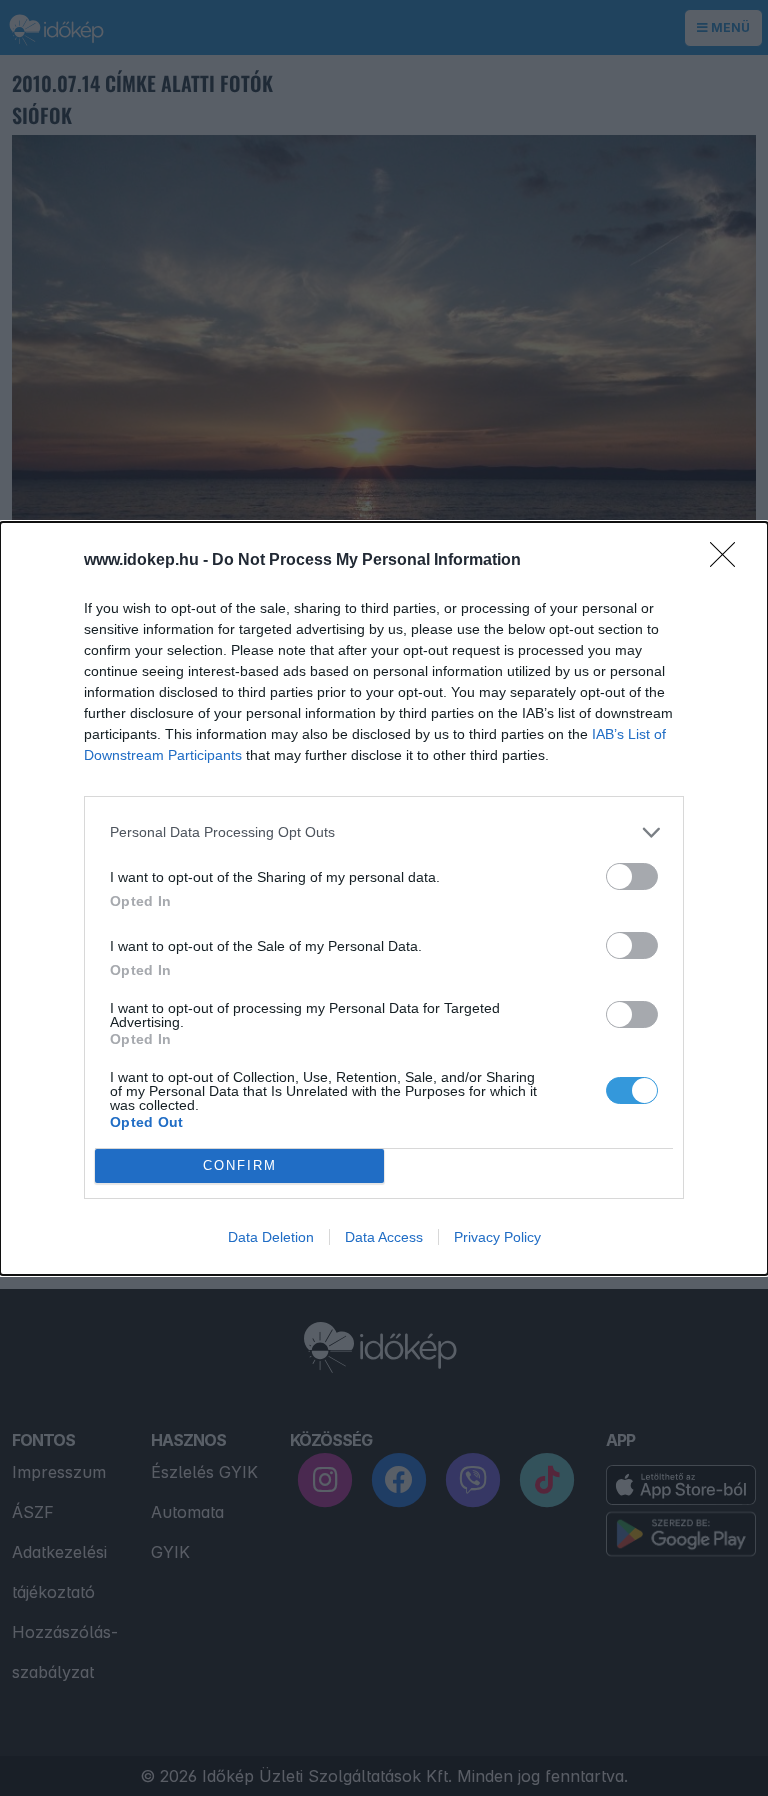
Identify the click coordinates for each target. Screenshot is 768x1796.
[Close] (729, 561)
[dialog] (384, 898)
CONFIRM (240, 1165)
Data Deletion (271, 1237)
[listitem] (384, 832)
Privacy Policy (497, 1237)
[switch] (632, 876)
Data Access (384, 1237)
